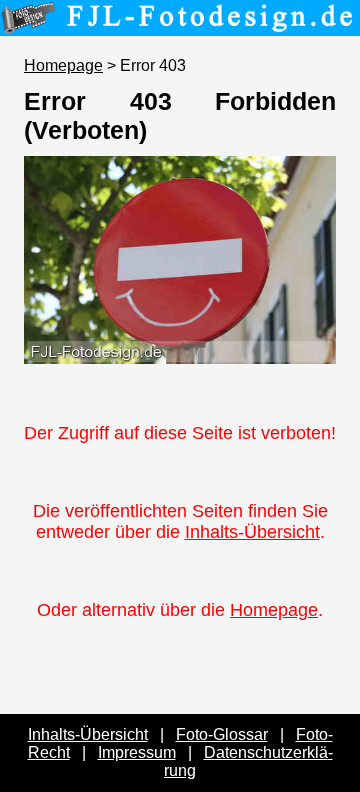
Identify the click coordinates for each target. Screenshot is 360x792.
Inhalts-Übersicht (252, 532)
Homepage (63, 65)
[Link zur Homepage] (180, 22)
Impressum (137, 752)
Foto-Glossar (222, 734)
